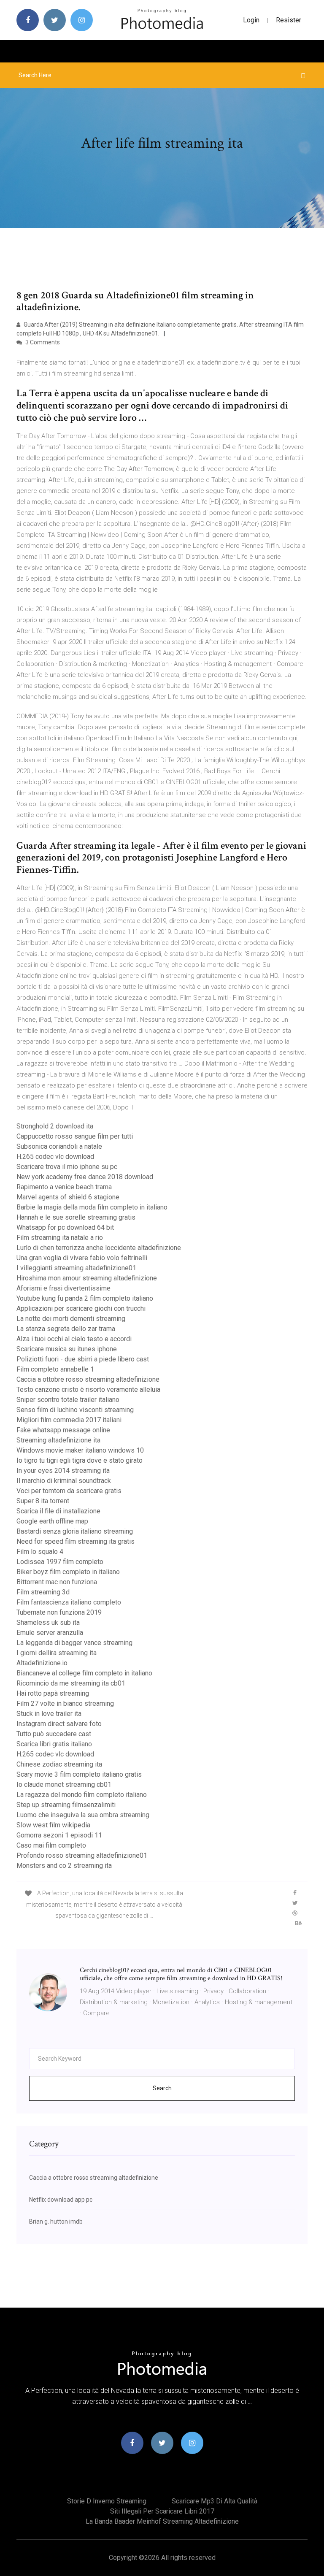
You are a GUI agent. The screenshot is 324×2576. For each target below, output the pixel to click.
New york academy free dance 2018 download (85, 1177)
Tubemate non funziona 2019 (59, 1612)
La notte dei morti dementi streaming (71, 1319)
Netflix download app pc (61, 2200)
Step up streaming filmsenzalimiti (66, 1805)
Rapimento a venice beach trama (64, 1187)
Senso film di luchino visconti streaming (75, 1410)
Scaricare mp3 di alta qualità (215, 2501)
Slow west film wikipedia (53, 1825)
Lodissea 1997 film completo (60, 1562)
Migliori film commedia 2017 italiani (69, 1420)
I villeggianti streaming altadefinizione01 (76, 1268)
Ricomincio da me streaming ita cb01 (71, 1683)
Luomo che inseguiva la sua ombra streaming (83, 1815)
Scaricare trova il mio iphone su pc (67, 1167)
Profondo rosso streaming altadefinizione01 (82, 1855)
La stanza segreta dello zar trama (66, 1329)
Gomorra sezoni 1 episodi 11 (59, 1835)
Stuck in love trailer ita (49, 1714)
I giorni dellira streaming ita (57, 1653)
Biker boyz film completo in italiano (68, 1572)
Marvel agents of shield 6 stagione (68, 1197)
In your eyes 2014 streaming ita (63, 1471)
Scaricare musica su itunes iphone (67, 1349)
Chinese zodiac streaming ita (59, 1764)
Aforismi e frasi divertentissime (63, 1288)
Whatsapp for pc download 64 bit (65, 1227)
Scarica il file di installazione (58, 1511)
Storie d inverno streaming (107, 2501)
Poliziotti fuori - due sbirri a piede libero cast (83, 1359)
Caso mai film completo (51, 1845)
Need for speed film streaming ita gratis (76, 1541)
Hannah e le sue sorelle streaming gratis (76, 1217)
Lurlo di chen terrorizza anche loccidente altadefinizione (99, 1248)
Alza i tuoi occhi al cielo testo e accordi (74, 1339)
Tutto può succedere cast (54, 1734)
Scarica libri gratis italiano (54, 1744)
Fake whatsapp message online (63, 1430)
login (251, 20)
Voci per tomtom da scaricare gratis (69, 1491)
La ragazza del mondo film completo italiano (82, 1795)
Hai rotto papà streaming (53, 1693)
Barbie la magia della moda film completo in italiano (92, 1207)
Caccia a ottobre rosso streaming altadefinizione (88, 1379)
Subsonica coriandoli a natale (59, 1146)
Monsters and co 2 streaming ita (64, 1866)
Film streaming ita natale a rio (60, 1238)
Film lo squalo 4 (40, 1552)
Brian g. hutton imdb (56, 2222)
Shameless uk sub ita (48, 1622)
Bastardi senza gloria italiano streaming (75, 1531)
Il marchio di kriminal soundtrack (64, 1481)
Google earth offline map (52, 1521)
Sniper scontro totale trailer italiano (68, 1400)
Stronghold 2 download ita (55, 1126)
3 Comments (42, 342)
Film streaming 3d (43, 1592)
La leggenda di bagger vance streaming (74, 1643)
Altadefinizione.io (42, 1663)
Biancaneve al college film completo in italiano (84, 1673)
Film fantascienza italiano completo (69, 1602)
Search (162, 2088)
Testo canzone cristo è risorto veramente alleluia (88, 1389)
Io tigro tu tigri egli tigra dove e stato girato (80, 1460)
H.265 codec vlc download (55, 1157)
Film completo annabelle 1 (55, 1369)
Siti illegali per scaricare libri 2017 (162, 2511)
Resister (289, 20)
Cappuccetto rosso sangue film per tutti (75, 1136)
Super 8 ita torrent (43, 1501)
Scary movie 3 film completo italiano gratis (79, 1774)
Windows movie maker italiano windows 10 (80, 1450)
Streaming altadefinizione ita (58, 1440)
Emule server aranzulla (50, 1633)
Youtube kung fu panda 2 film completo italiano (85, 1298)
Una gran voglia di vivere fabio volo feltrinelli (82, 1258)
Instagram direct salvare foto (59, 1724)
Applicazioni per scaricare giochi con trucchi (81, 1308)
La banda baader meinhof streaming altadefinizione (162, 2521)
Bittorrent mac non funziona (57, 1582)
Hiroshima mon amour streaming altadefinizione (87, 1278)
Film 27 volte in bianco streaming (65, 1703)
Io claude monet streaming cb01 (64, 1785)
